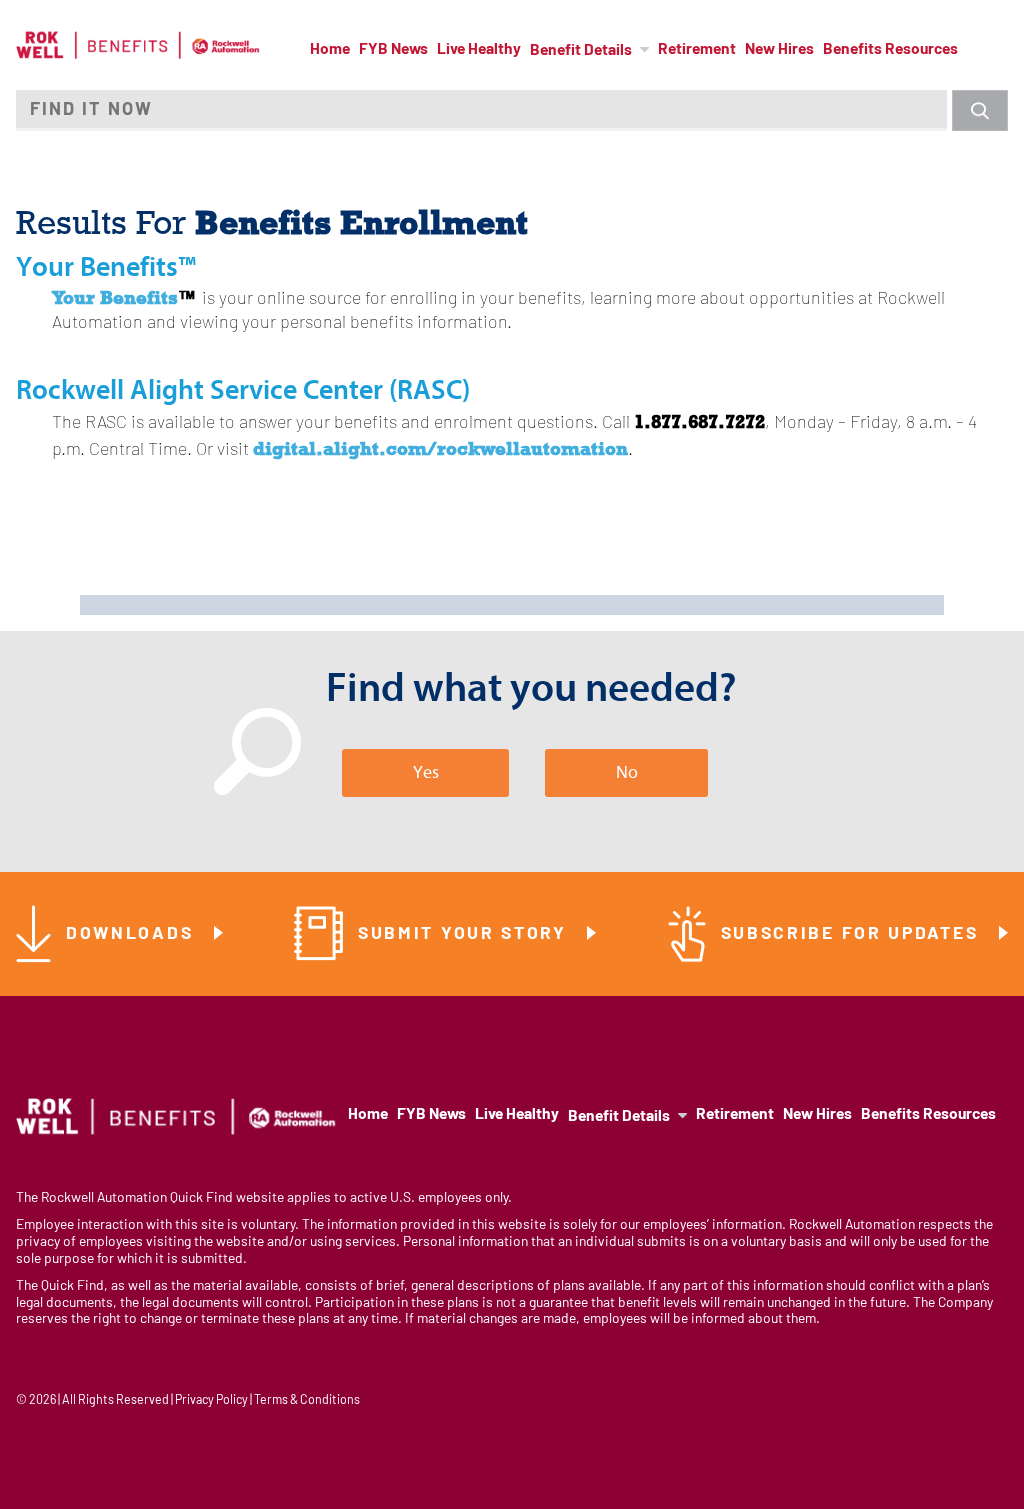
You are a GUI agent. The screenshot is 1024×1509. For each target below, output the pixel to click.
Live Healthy (479, 50)
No (627, 772)
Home (330, 50)
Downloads (133, 934)
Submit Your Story (466, 934)
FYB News (393, 50)
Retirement (697, 50)
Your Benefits (115, 297)
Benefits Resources (890, 50)
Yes (426, 772)
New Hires (779, 50)
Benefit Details (581, 51)
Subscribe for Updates (853, 934)
